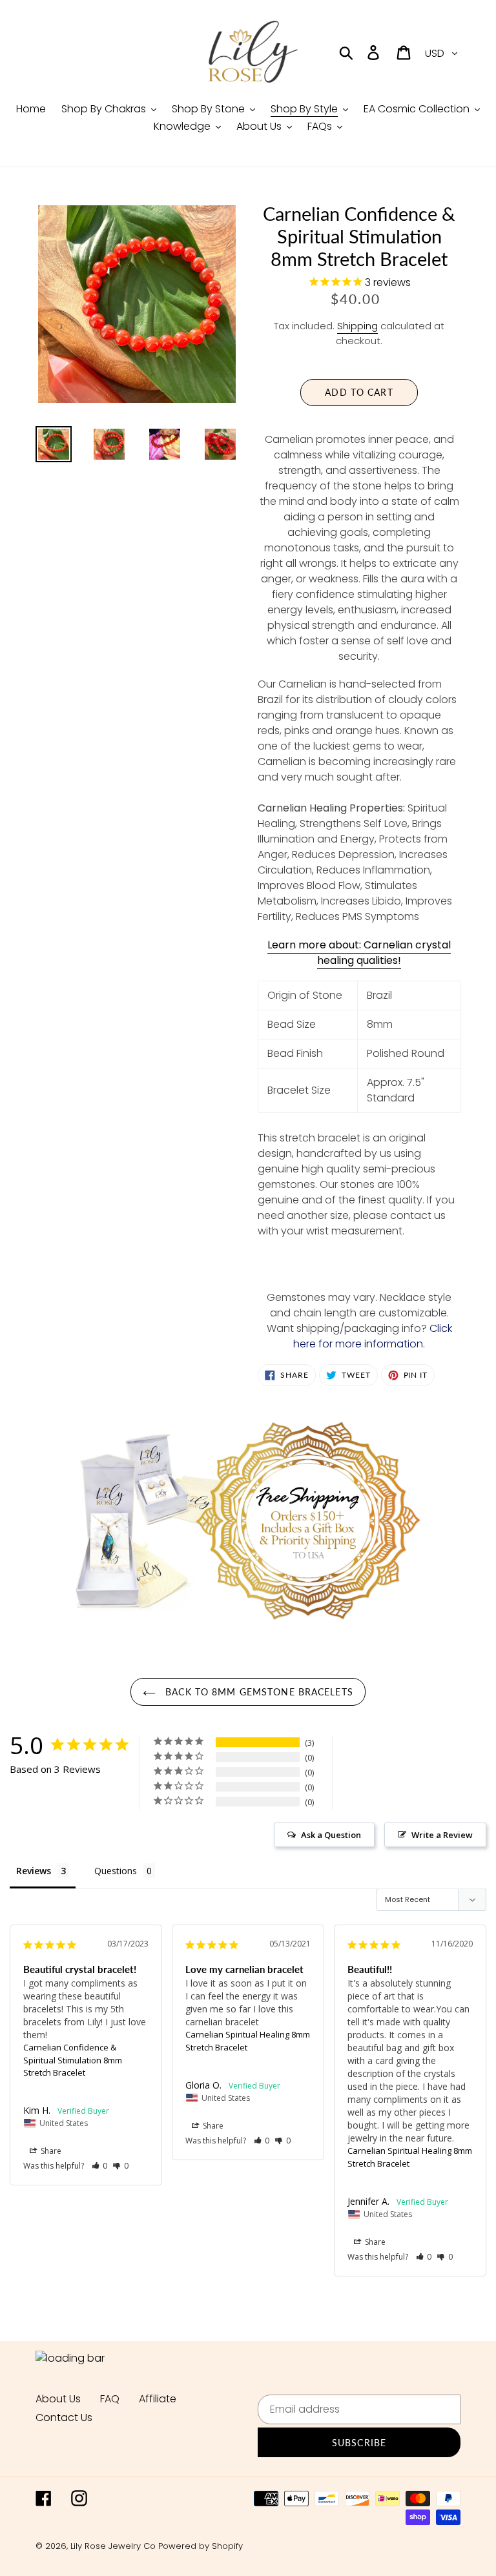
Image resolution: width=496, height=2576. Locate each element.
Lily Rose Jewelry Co (113, 2546)
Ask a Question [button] (331, 1835)
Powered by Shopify (201, 2546)
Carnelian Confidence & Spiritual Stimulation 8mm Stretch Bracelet (73, 2060)
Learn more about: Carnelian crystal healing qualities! (359, 953)
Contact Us (64, 2418)
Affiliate (158, 2399)
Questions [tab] (116, 1871)
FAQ (110, 2399)
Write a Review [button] (442, 1835)
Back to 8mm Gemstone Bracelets (258, 1692)
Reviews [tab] (34, 1871)
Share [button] (50, 2151)
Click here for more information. (373, 1336)
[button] (100, 2166)
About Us (58, 2399)
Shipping (357, 326)
